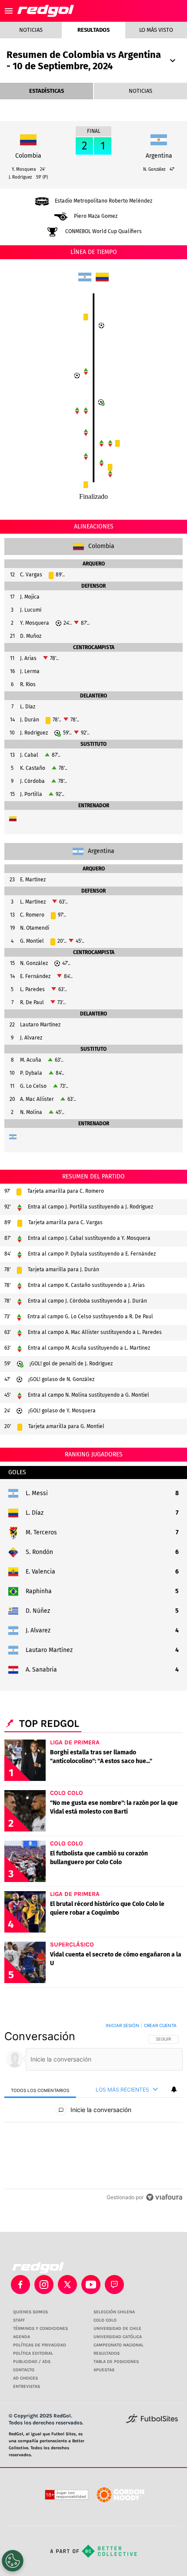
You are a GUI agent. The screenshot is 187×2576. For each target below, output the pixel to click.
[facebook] (20, 2285)
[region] (93, 2113)
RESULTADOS (107, 2353)
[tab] (40, 2090)
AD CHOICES (25, 2378)
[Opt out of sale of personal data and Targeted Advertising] (13, 2561)
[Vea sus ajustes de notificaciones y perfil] (174, 2089)
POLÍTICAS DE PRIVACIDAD (40, 2345)
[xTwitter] (67, 2285)
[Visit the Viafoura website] (164, 2197)
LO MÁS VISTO (156, 30)
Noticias (31, 30)
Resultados (93, 30)
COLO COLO (105, 2320)
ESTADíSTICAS (47, 91)
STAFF (19, 2320)
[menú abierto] (9, 11)
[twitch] (114, 2285)
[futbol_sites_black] (152, 2422)
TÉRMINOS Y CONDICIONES (40, 2329)
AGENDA (22, 2337)
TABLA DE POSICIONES (116, 2362)
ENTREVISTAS (27, 2386)
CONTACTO (24, 2370)
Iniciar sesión (122, 2025)
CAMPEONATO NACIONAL (119, 2345)
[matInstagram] (44, 2285)
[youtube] (91, 2285)
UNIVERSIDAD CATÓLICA (118, 2337)
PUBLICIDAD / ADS (32, 2362)
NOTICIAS (140, 91)
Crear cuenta (160, 2025)
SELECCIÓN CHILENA (114, 2312)
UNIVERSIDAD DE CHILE (117, 2329)
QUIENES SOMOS (30, 2312)
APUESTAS (104, 2370)
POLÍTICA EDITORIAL (33, 2353)
